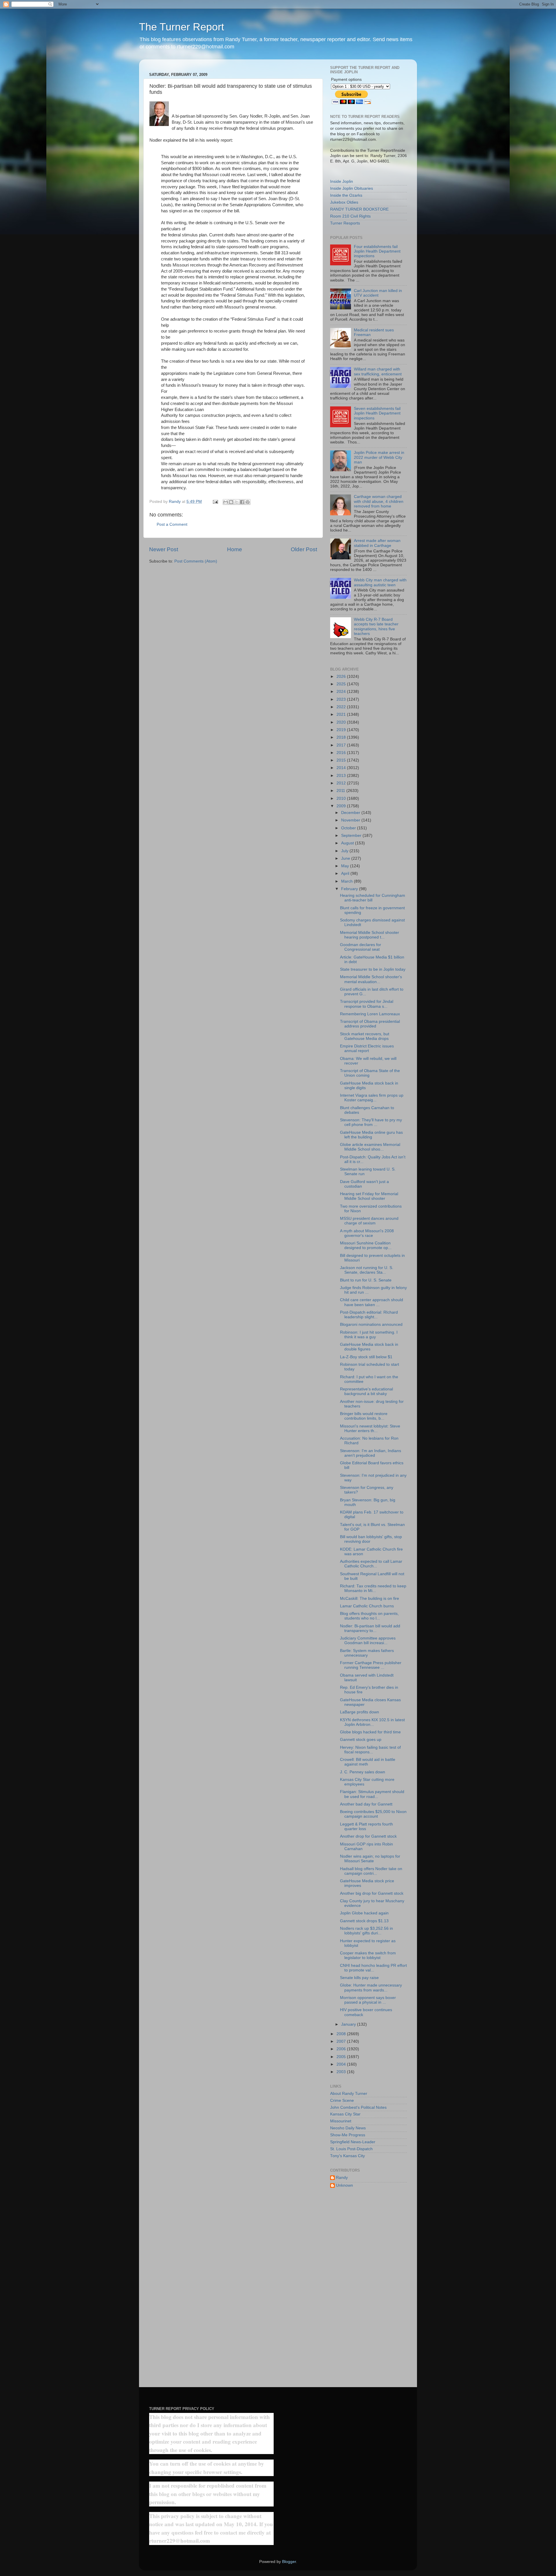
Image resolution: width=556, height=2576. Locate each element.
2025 (342, 684)
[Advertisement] (368, 2286)
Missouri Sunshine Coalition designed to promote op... (366, 1245)
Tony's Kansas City (348, 2156)
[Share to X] (237, 502)
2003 (342, 2072)
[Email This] (226, 502)
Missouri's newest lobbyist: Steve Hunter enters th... (370, 1428)
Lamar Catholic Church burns (367, 1606)
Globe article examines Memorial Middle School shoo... (370, 1147)
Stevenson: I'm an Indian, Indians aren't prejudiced (371, 1453)
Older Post (304, 549)
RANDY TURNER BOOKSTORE (359, 209)
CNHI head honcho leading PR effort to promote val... (373, 1968)
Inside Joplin (342, 181)
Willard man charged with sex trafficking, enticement (378, 371)
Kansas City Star (345, 2114)
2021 (342, 714)
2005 (342, 2057)
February (350, 889)
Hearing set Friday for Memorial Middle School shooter (369, 1196)
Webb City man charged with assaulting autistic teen (380, 582)
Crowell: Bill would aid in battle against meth (368, 1762)
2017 (342, 745)
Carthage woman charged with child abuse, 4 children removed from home (379, 501)
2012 (342, 783)
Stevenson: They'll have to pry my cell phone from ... (371, 1122)
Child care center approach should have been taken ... (372, 1302)
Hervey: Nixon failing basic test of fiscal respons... (370, 1750)
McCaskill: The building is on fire (370, 1599)
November (351, 820)
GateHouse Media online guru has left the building (371, 1135)
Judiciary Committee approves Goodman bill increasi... (368, 1641)
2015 (342, 760)
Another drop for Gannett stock (368, 1836)
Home (235, 549)
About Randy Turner (349, 2094)
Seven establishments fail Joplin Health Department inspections (377, 413)
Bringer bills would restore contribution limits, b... (364, 1416)
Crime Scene (342, 2101)
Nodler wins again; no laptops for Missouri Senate (370, 1859)
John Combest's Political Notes (358, 2107)
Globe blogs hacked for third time (370, 1732)
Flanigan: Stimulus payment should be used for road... (372, 1794)
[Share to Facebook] (242, 502)
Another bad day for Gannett (366, 1804)
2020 (342, 722)
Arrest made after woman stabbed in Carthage (377, 543)
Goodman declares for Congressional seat (361, 947)
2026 (342, 677)
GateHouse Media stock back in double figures (369, 1347)
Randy (342, 2178)
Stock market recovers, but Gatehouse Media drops (365, 1036)
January (349, 2024)
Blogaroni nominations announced (371, 1324)
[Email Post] (215, 502)
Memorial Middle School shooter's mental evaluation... (371, 979)
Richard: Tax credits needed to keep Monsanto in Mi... (373, 1588)
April (346, 873)
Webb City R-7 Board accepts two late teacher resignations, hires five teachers (376, 627)
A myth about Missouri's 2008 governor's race (367, 1233)
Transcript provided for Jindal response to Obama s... (367, 1004)
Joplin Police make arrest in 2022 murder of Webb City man (379, 457)
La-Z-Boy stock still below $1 (366, 1357)
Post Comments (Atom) (196, 561)
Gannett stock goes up (361, 1740)
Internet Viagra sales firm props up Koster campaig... (372, 1098)
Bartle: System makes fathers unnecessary (367, 1653)
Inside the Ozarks (346, 195)
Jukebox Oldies (344, 202)
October (349, 828)
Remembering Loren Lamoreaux (370, 1014)
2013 (342, 776)
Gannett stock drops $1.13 (364, 1921)
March (348, 881)
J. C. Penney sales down (363, 1772)
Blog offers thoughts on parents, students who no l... (369, 1616)
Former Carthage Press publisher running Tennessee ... (371, 1665)
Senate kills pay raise (359, 1978)
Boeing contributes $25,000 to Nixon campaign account (373, 1814)
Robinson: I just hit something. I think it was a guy (369, 1335)
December (351, 813)
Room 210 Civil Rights (350, 216)
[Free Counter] (159, 2393)
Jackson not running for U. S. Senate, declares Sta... (367, 1270)
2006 (342, 2049)
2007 (342, 2041)
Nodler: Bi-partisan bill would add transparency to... (370, 1628)
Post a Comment (172, 524)
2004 (342, 2064)
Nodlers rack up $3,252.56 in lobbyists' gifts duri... (366, 1931)
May (346, 866)
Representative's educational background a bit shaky (366, 1391)
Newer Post (164, 549)
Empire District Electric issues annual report (367, 1048)
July (345, 851)
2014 (342, 768)
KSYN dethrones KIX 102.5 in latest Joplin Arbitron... (372, 1722)
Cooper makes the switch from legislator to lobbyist (368, 1955)
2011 (341, 791)
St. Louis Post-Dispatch (351, 2149)
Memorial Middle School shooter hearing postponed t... (370, 935)
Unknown (344, 2185)
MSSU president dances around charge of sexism (369, 1221)
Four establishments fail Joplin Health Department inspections (377, 251)
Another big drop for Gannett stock (372, 1893)
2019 (342, 730)
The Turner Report (182, 27)
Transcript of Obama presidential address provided (370, 1024)
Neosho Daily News (348, 2128)
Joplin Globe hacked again (364, 1913)
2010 (342, 798)
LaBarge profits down (360, 1712)
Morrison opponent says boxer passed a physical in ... (368, 2000)
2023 (342, 699)
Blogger (289, 2562)
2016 (342, 753)
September (352, 836)
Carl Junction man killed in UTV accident (378, 293)
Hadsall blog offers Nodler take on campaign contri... (371, 1871)
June (346, 858)
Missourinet (341, 2121)
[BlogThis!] (231, 502)
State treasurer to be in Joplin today (373, 969)
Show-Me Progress (348, 2135)
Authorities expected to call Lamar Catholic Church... (371, 1564)
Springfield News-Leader (353, 2142)
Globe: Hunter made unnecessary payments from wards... (371, 1988)
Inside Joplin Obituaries (352, 188)
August (348, 843)
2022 (342, 707)
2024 (342, 692)
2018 (342, 737)
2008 (342, 2034)
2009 (342, 806)
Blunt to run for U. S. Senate (366, 1280)
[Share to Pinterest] (248, 502)
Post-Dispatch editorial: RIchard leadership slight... (369, 1315)
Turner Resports (345, 223)
